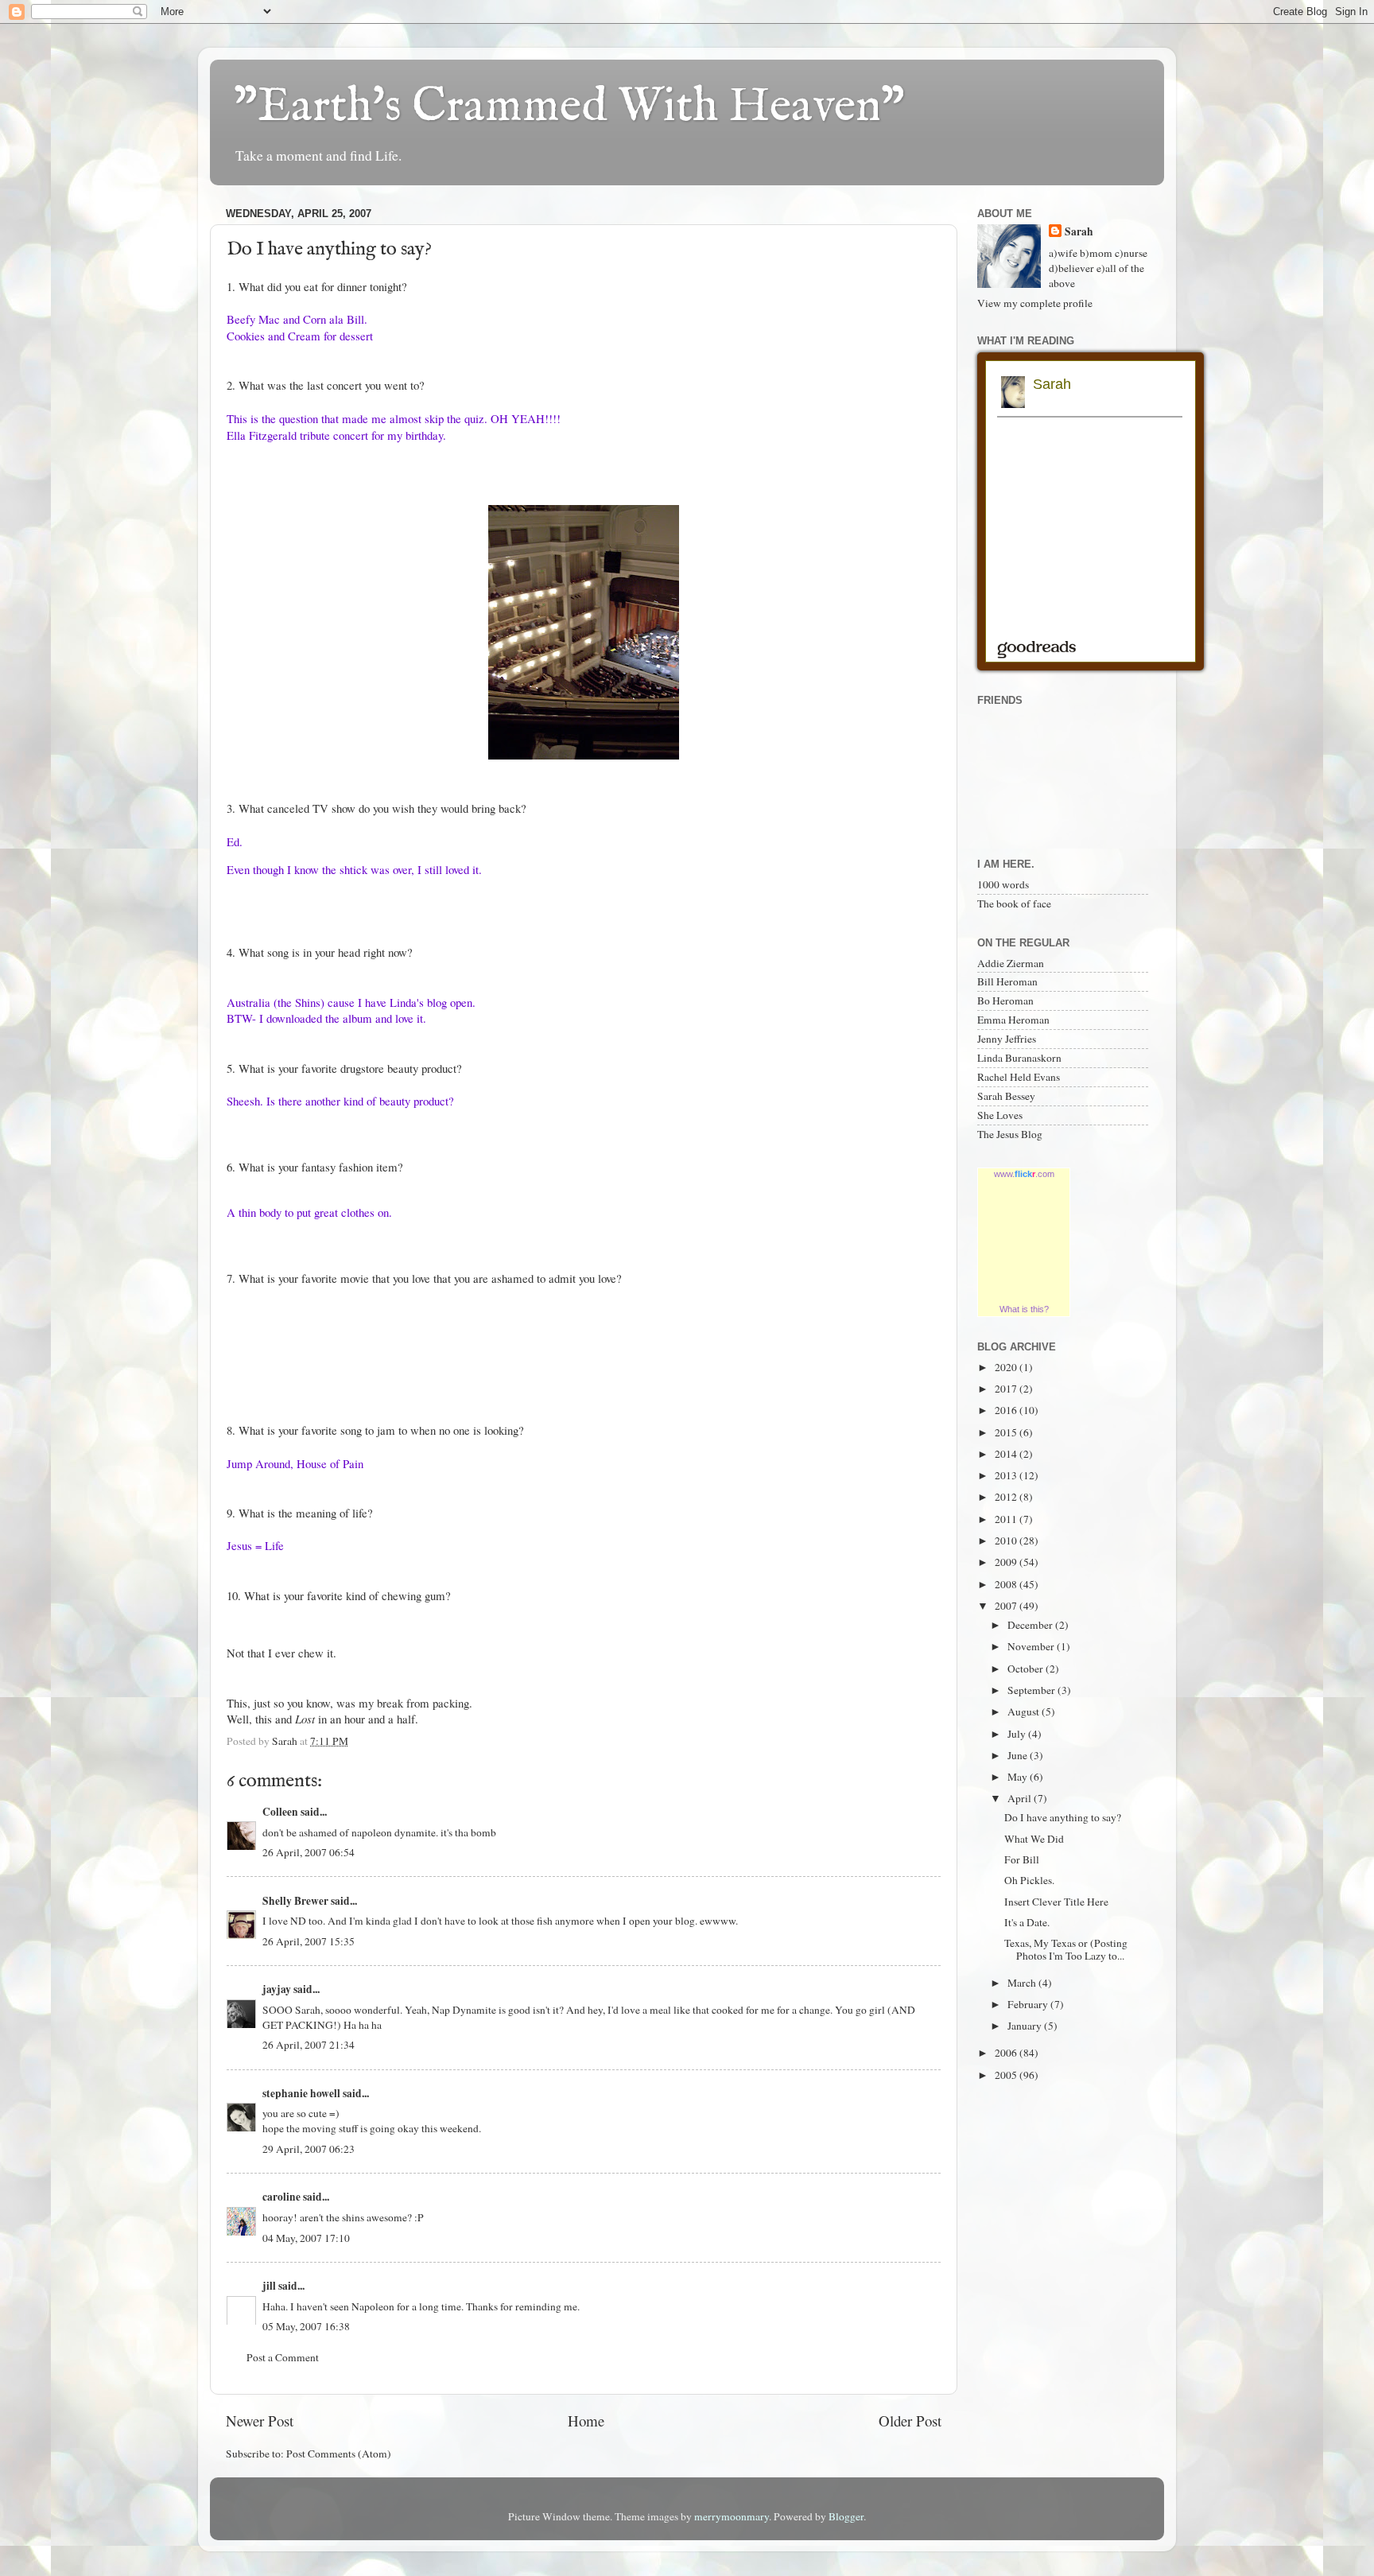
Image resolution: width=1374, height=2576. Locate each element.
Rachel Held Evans (1019, 1077)
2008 (1007, 1584)
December (1031, 1625)
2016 (1007, 1410)
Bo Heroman (1005, 1000)
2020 (1007, 1367)
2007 (1007, 1606)
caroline (281, 2197)
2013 (1007, 1475)
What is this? (1024, 1309)
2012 (1007, 1497)
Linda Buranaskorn (1019, 1058)
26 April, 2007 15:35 (309, 1941)
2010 (1007, 1541)
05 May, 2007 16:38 (306, 2326)
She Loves (1000, 1115)
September (1032, 1690)
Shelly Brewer (295, 1901)
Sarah (1079, 232)
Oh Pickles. (1029, 1880)
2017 (1007, 1389)
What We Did (1034, 1839)
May (1019, 1777)
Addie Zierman (1011, 963)
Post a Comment (283, 2357)
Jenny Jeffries (1007, 1039)
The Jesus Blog (1010, 1134)
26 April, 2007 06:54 (309, 1852)
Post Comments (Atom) (339, 2454)
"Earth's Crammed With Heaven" (569, 107)
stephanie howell (301, 2093)
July (1018, 1734)
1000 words (1003, 884)
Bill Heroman (1007, 981)
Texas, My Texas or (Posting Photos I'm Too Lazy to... (1066, 1949)
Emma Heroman (1013, 1020)
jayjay (277, 1989)
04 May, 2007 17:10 (306, 2238)
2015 (1007, 1432)
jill (269, 2286)
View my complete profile (1035, 303)
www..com (1024, 1174)
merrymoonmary (732, 2516)
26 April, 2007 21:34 (309, 2045)
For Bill (1022, 1859)
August (1025, 1712)
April (1021, 1798)
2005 (1007, 2075)
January (1026, 2026)
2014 (1007, 1454)
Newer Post (260, 2421)
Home (586, 2421)
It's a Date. (1027, 1922)
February (1029, 2004)
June (1019, 1755)
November (1032, 1646)
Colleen (280, 1812)
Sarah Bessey (1006, 1096)
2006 (1007, 2053)
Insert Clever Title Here (1056, 1902)
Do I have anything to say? (1063, 1817)
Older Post (910, 2421)
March (1023, 1983)
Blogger (846, 2516)
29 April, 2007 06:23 (309, 2149)
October (1027, 1669)
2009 (1007, 1562)
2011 (1007, 1519)
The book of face (1014, 903)
